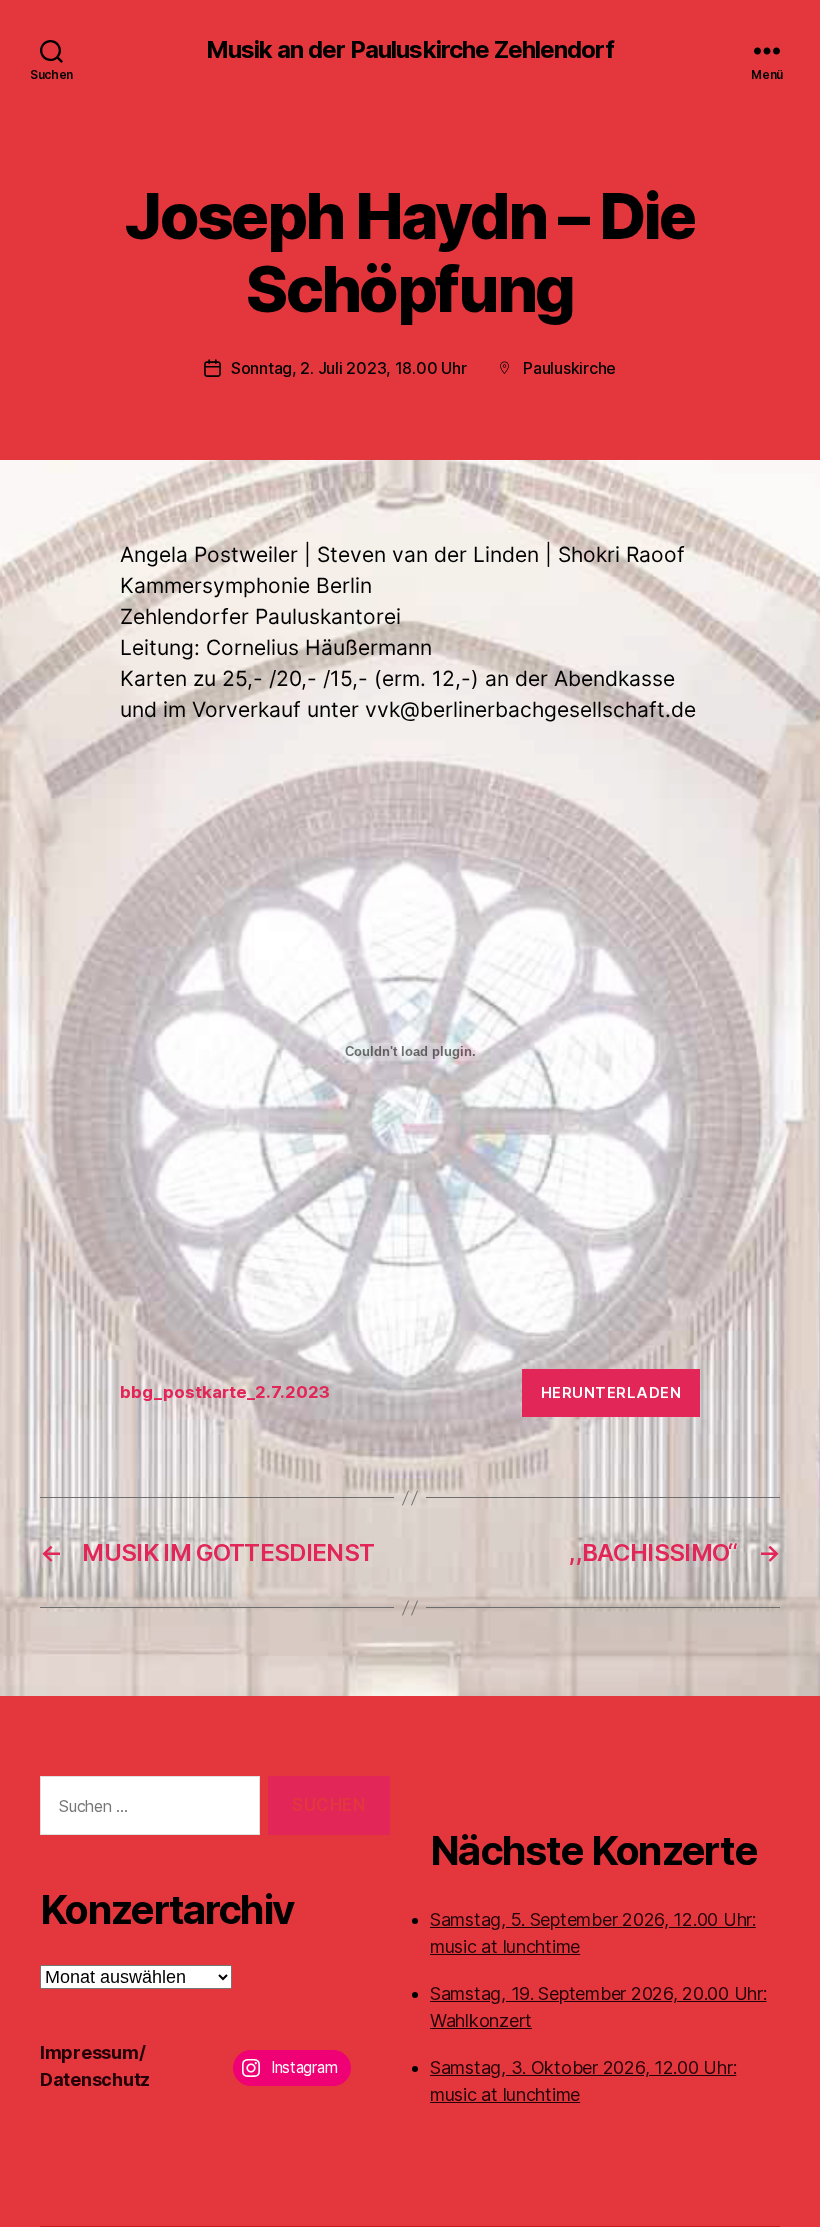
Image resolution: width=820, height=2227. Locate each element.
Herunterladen (611, 1392)
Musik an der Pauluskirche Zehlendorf (409, 50)
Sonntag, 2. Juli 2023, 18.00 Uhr (348, 368)
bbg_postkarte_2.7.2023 (225, 1392)
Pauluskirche (569, 368)
